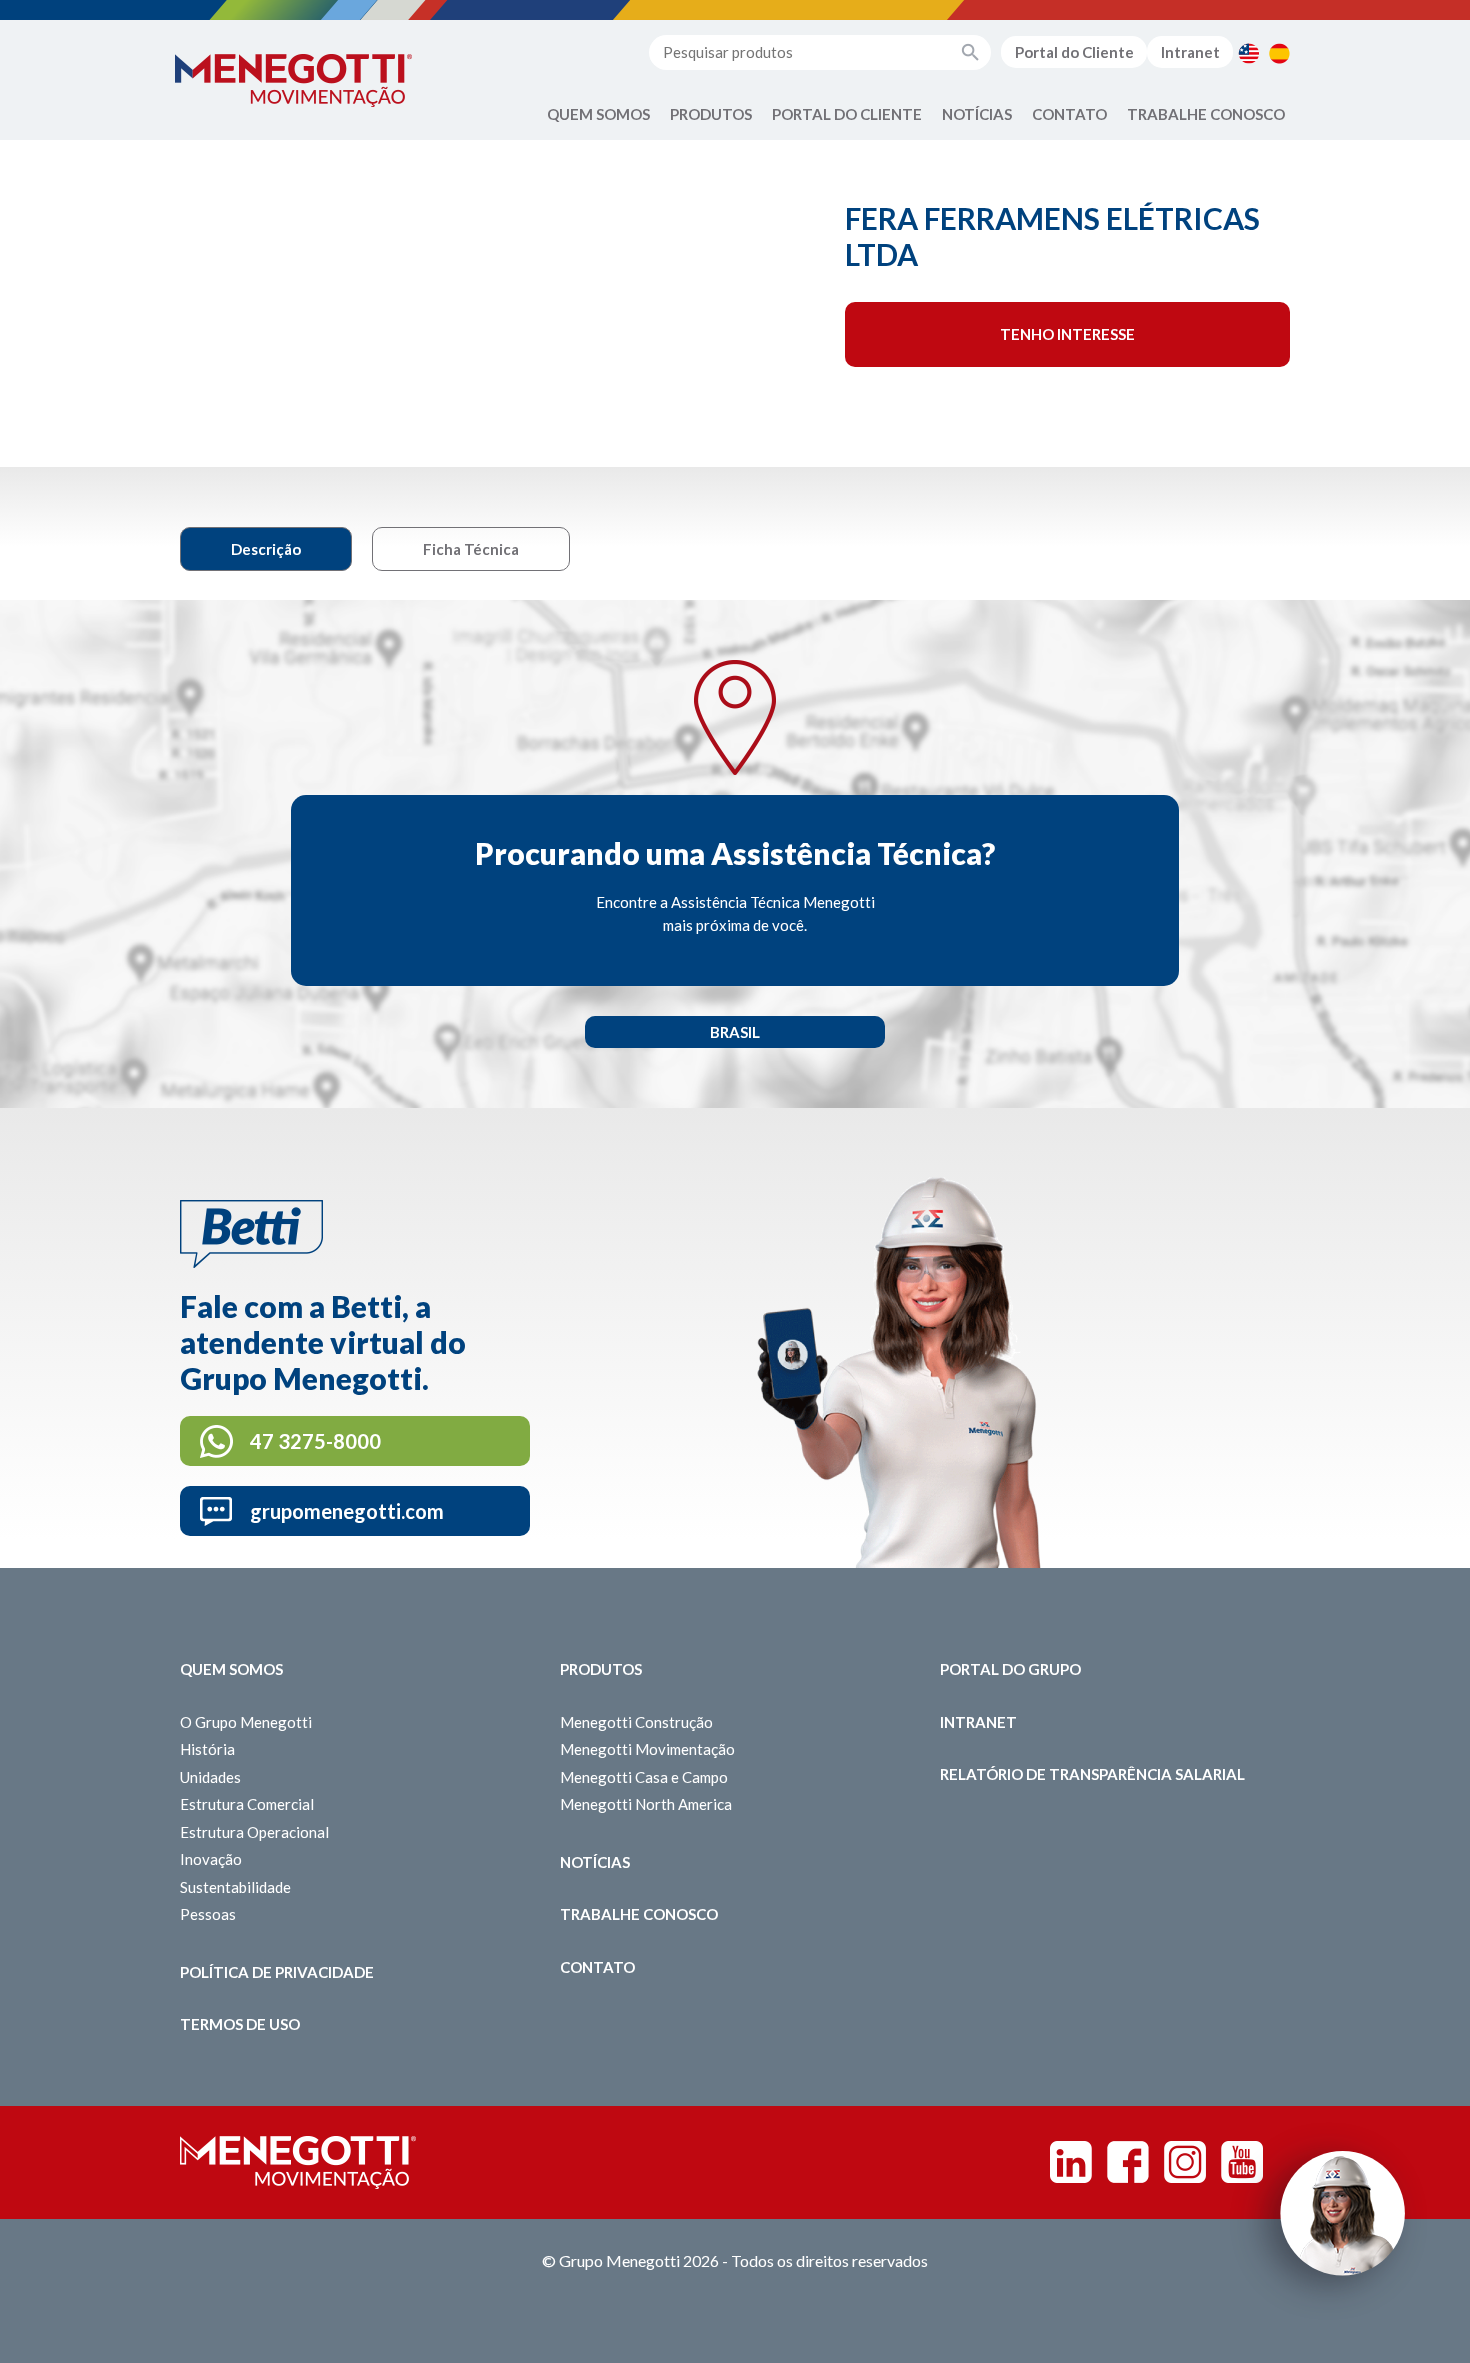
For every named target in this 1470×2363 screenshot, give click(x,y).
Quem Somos (598, 114)
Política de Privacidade (277, 1972)
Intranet (1190, 52)
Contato (1069, 114)
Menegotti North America (646, 1804)
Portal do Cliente (1074, 52)
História (207, 1749)
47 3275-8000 (315, 1441)
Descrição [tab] (266, 549)
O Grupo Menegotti (246, 1722)
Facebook (1128, 2162)
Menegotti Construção (636, 1722)
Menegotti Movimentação (647, 1749)
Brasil (735, 1032)
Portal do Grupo (1010, 1669)
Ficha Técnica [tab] (471, 549)
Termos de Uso (240, 2024)
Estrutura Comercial (247, 1804)
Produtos (711, 114)
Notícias (977, 114)
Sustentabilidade (235, 1887)
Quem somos (231, 1669)
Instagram (1185, 2162)
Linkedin (1071, 2162)
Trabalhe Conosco (1206, 114)
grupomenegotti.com (347, 1511)
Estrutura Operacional (254, 1832)
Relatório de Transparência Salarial (1092, 1774)
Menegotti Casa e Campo (644, 1777)
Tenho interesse (1067, 334)
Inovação (211, 1859)
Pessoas (208, 1914)
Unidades (210, 1777)
